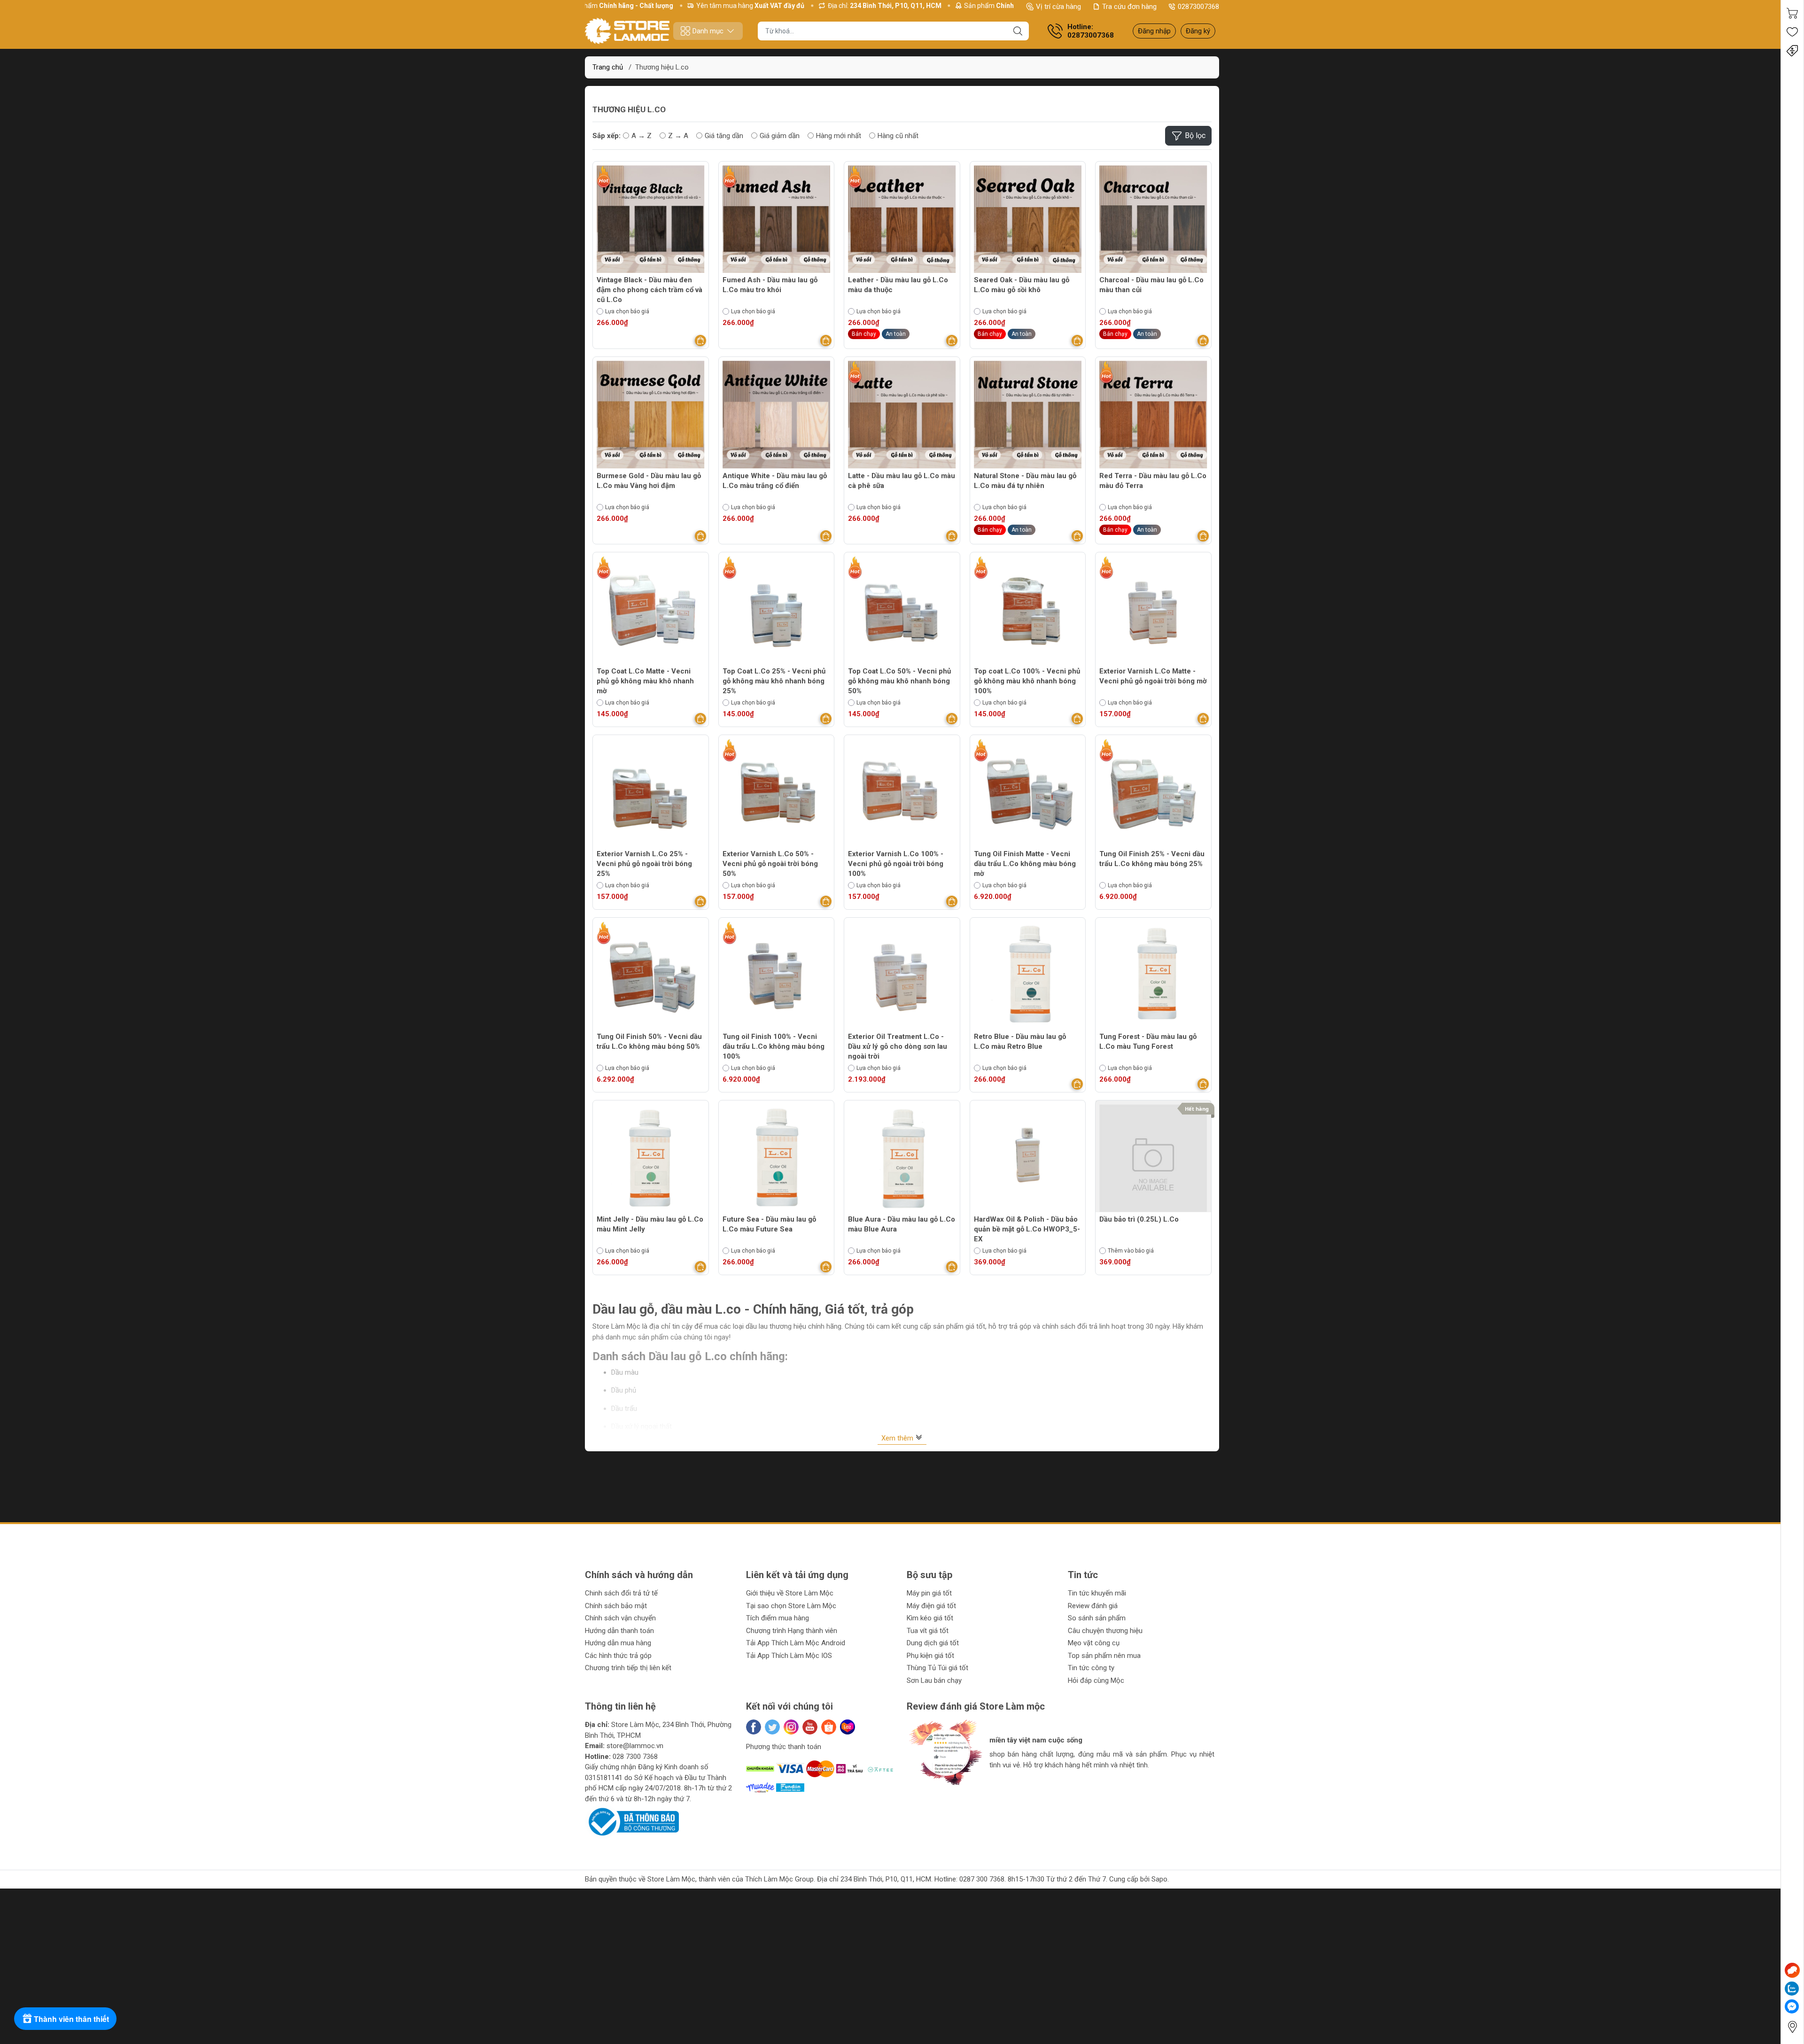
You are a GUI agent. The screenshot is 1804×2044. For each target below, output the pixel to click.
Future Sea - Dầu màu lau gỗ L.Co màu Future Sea (769, 1224)
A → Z (642, 136)
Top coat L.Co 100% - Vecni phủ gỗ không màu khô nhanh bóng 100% (1027, 681)
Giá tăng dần (724, 136)
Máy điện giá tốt (931, 1606)
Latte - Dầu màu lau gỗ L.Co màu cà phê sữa (902, 481)
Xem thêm (898, 1438)
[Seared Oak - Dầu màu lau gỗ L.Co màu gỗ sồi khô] (1028, 219)
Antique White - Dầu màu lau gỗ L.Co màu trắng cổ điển (775, 481)
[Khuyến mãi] (1792, 51)
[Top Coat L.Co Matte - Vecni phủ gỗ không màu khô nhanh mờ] (651, 610)
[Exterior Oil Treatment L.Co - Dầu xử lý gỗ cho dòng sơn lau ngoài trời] (902, 976)
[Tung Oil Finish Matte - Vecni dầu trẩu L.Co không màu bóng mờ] (1028, 793)
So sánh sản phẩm (1097, 1618)
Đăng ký (1198, 31)
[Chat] (1792, 1970)
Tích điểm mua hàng (778, 1618)
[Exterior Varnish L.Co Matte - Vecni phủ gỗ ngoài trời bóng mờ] (1153, 610)
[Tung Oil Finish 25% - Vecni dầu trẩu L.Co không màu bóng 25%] (1153, 793)
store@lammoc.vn (635, 1746)
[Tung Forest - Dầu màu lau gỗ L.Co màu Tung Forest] (1153, 976)
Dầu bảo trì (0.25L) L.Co (1139, 1219)
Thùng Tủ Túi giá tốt (937, 1668)
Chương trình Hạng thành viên (792, 1631)
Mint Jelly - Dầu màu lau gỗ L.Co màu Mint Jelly (650, 1224)
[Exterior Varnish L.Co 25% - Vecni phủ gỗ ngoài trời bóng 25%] (651, 793)
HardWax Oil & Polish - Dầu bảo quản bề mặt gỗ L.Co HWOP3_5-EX (1027, 1229)
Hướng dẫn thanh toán (619, 1631)
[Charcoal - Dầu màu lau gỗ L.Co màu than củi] (1153, 219)
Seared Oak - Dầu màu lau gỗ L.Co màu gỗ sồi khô (1022, 285)
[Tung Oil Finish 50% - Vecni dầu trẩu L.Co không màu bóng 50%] (651, 976)
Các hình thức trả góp (618, 1656)
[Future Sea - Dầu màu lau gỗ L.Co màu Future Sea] (777, 1158)
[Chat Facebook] (1792, 2006)
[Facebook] (754, 1727)
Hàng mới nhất (839, 136)
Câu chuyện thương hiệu (1105, 1631)
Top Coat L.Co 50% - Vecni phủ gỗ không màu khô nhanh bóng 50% (899, 681)
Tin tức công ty (1091, 1668)
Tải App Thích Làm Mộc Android (796, 1643)
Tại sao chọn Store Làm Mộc (791, 1606)
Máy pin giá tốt (929, 1593)
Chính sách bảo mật (616, 1606)
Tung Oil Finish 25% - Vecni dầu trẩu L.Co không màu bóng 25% (1152, 859)
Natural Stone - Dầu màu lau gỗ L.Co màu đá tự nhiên (1025, 481)
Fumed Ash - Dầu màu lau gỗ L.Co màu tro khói (770, 285)
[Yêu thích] (1792, 32)
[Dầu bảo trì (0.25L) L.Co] (1153, 1158)
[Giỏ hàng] (1792, 13)
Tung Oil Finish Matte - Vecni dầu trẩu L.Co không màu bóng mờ (1025, 864)
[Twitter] (772, 1727)
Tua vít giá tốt (928, 1631)
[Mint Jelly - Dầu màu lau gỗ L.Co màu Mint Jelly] (651, 1158)
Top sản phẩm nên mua (1104, 1656)
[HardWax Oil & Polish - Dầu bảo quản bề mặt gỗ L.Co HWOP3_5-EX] (1028, 1158)
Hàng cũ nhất (898, 136)
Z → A (678, 136)
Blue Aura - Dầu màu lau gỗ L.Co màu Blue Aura (902, 1224)
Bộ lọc (1195, 135)
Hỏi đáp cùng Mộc (1096, 1680)
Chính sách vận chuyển (620, 1618)
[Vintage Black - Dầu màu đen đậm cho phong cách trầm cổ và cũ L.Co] (651, 219)
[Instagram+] (791, 1727)
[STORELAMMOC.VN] (627, 31)
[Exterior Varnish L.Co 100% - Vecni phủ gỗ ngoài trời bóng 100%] (902, 793)
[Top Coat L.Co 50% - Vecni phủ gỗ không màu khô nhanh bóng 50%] (902, 610)
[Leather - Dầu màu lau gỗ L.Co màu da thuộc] (902, 219)
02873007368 (1198, 7)
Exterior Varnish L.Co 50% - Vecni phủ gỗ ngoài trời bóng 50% (770, 864)
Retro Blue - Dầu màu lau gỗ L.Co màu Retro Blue (1020, 1041)
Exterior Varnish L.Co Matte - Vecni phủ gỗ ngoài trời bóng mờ (1153, 676)
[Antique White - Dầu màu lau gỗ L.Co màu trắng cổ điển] (777, 415)
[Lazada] (848, 1727)
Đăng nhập (1154, 31)
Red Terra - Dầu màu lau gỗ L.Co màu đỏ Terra (1153, 481)
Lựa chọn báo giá (627, 311)
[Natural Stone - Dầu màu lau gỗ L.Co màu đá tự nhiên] (1028, 415)
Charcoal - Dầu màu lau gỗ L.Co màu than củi (1151, 285)
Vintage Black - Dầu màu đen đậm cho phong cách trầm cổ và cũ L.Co (649, 290)
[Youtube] (810, 1727)
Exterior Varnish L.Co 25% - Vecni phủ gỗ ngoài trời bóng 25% (644, 864)
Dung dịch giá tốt (933, 1643)
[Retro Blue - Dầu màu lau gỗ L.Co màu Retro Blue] (1028, 976)
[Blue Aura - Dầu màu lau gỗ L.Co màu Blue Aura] (902, 1158)
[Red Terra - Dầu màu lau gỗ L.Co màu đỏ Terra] (1153, 415)
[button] (923, 1793)
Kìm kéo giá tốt (930, 1618)
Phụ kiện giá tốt (930, 1656)
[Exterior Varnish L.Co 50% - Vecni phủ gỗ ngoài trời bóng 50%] (777, 793)
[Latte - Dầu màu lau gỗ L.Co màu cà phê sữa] (902, 415)
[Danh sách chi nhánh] (1792, 2027)
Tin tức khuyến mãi (1097, 1593)
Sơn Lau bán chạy (934, 1680)
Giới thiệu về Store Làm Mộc (790, 1593)
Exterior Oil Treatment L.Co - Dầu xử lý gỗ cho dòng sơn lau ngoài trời (898, 1046)
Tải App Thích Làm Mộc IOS (789, 1656)
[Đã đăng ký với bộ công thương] (632, 1821)
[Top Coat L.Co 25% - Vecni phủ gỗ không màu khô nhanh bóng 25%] (777, 610)
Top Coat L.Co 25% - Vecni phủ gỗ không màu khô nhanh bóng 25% (774, 681)
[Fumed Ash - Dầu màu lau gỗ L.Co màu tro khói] (777, 219)
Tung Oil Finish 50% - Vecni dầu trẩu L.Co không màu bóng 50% (649, 1041)
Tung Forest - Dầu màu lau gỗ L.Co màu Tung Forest (1148, 1041)
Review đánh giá (1093, 1606)
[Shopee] (829, 1727)
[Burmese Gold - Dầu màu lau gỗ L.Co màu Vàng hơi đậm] (651, 415)
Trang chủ (608, 67)
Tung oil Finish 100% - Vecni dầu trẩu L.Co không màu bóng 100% (774, 1046)
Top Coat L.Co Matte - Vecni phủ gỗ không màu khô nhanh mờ (645, 681)
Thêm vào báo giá (1131, 1251)
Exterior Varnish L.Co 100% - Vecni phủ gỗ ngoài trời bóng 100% (896, 864)
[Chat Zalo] (1792, 1989)
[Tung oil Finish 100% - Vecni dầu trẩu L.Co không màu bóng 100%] (777, 976)
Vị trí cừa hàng (1058, 7)
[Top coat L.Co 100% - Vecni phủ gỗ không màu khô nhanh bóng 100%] (1028, 610)
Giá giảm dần (780, 136)
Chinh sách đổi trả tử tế (621, 1593)
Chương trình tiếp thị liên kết (628, 1668)
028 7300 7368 (635, 1757)
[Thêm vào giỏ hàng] (700, 341)
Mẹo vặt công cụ (1094, 1643)
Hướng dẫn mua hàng (618, 1643)
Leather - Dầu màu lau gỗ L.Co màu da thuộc (898, 285)
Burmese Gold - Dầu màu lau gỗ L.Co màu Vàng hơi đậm (649, 481)
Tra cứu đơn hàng (1129, 7)
